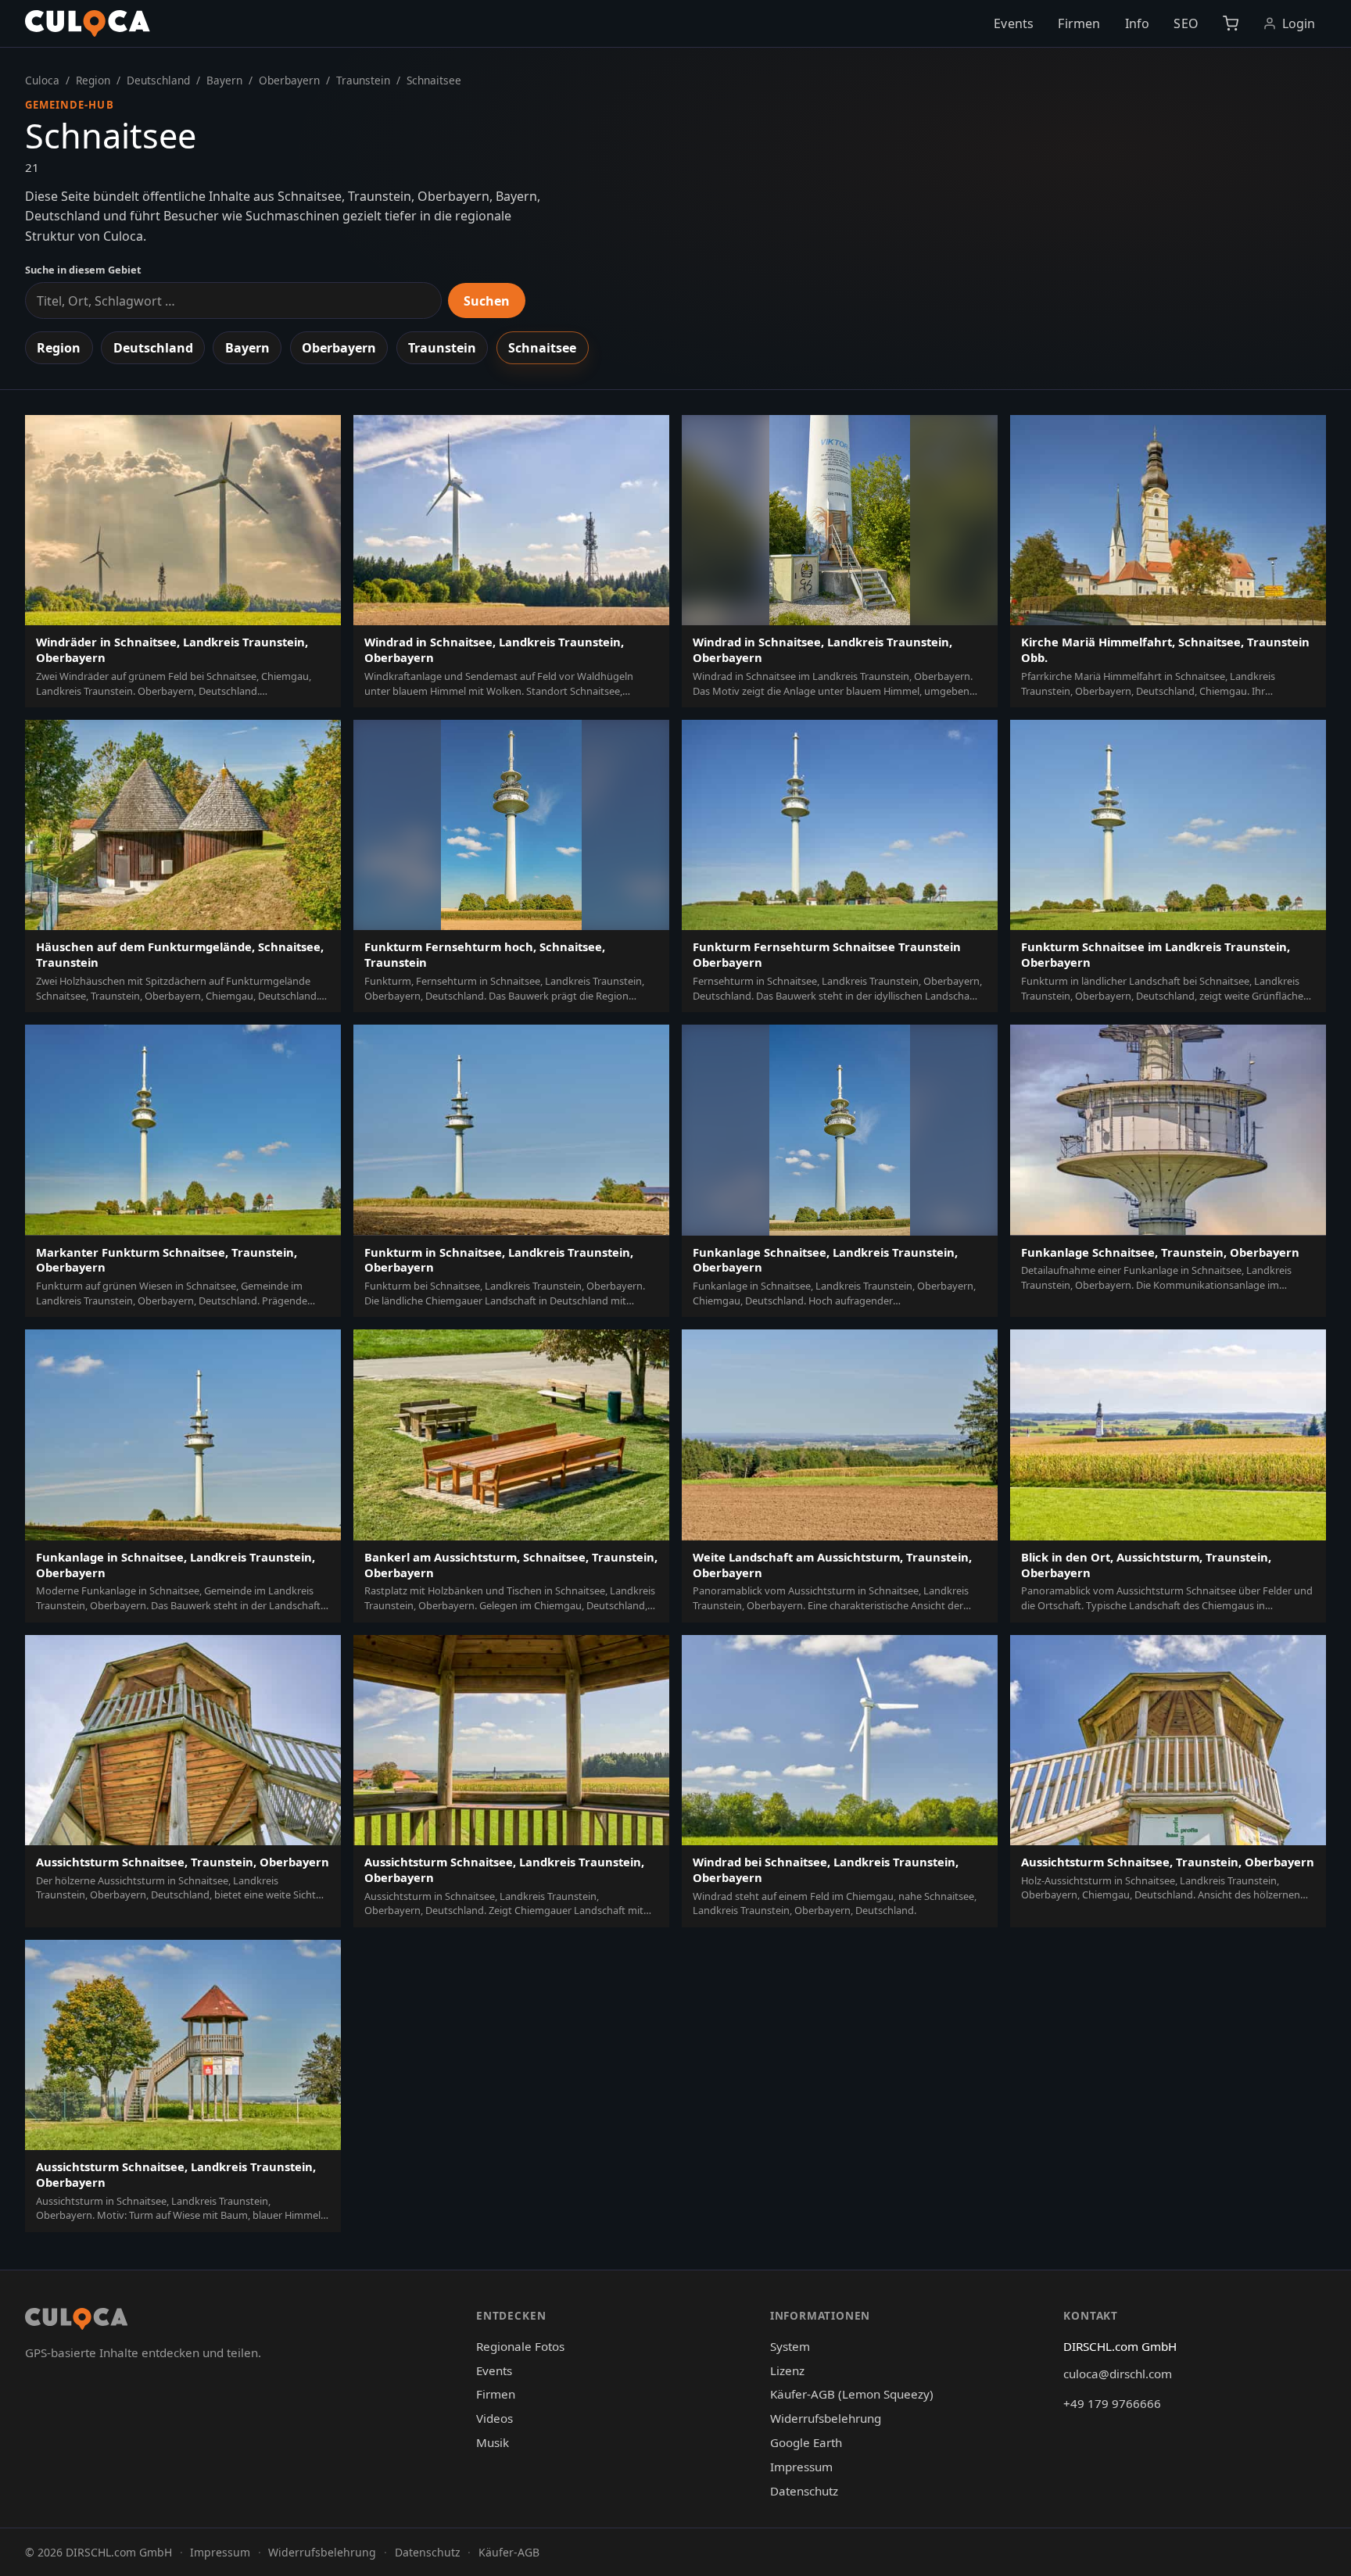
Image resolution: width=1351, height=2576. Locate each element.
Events (1014, 23)
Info (1138, 23)
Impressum (801, 2467)
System (790, 2346)
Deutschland (158, 80)
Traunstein (363, 80)
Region (93, 80)
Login (1299, 23)
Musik (493, 2442)
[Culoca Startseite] (88, 23)
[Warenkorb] (1230, 23)
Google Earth (806, 2442)
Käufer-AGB (509, 2552)
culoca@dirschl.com (1118, 2374)
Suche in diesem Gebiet (83, 270)
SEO (1186, 23)
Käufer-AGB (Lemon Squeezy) (852, 2394)
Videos (495, 2418)
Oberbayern (289, 80)
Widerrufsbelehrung (826, 2418)
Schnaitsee (542, 348)
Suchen (487, 301)
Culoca (42, 80)
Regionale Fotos (520, 2346)
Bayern (224, 80)
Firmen (1079, 23)
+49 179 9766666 (1112, 2403)
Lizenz (787, 2370)
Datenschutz (804, 2491)
